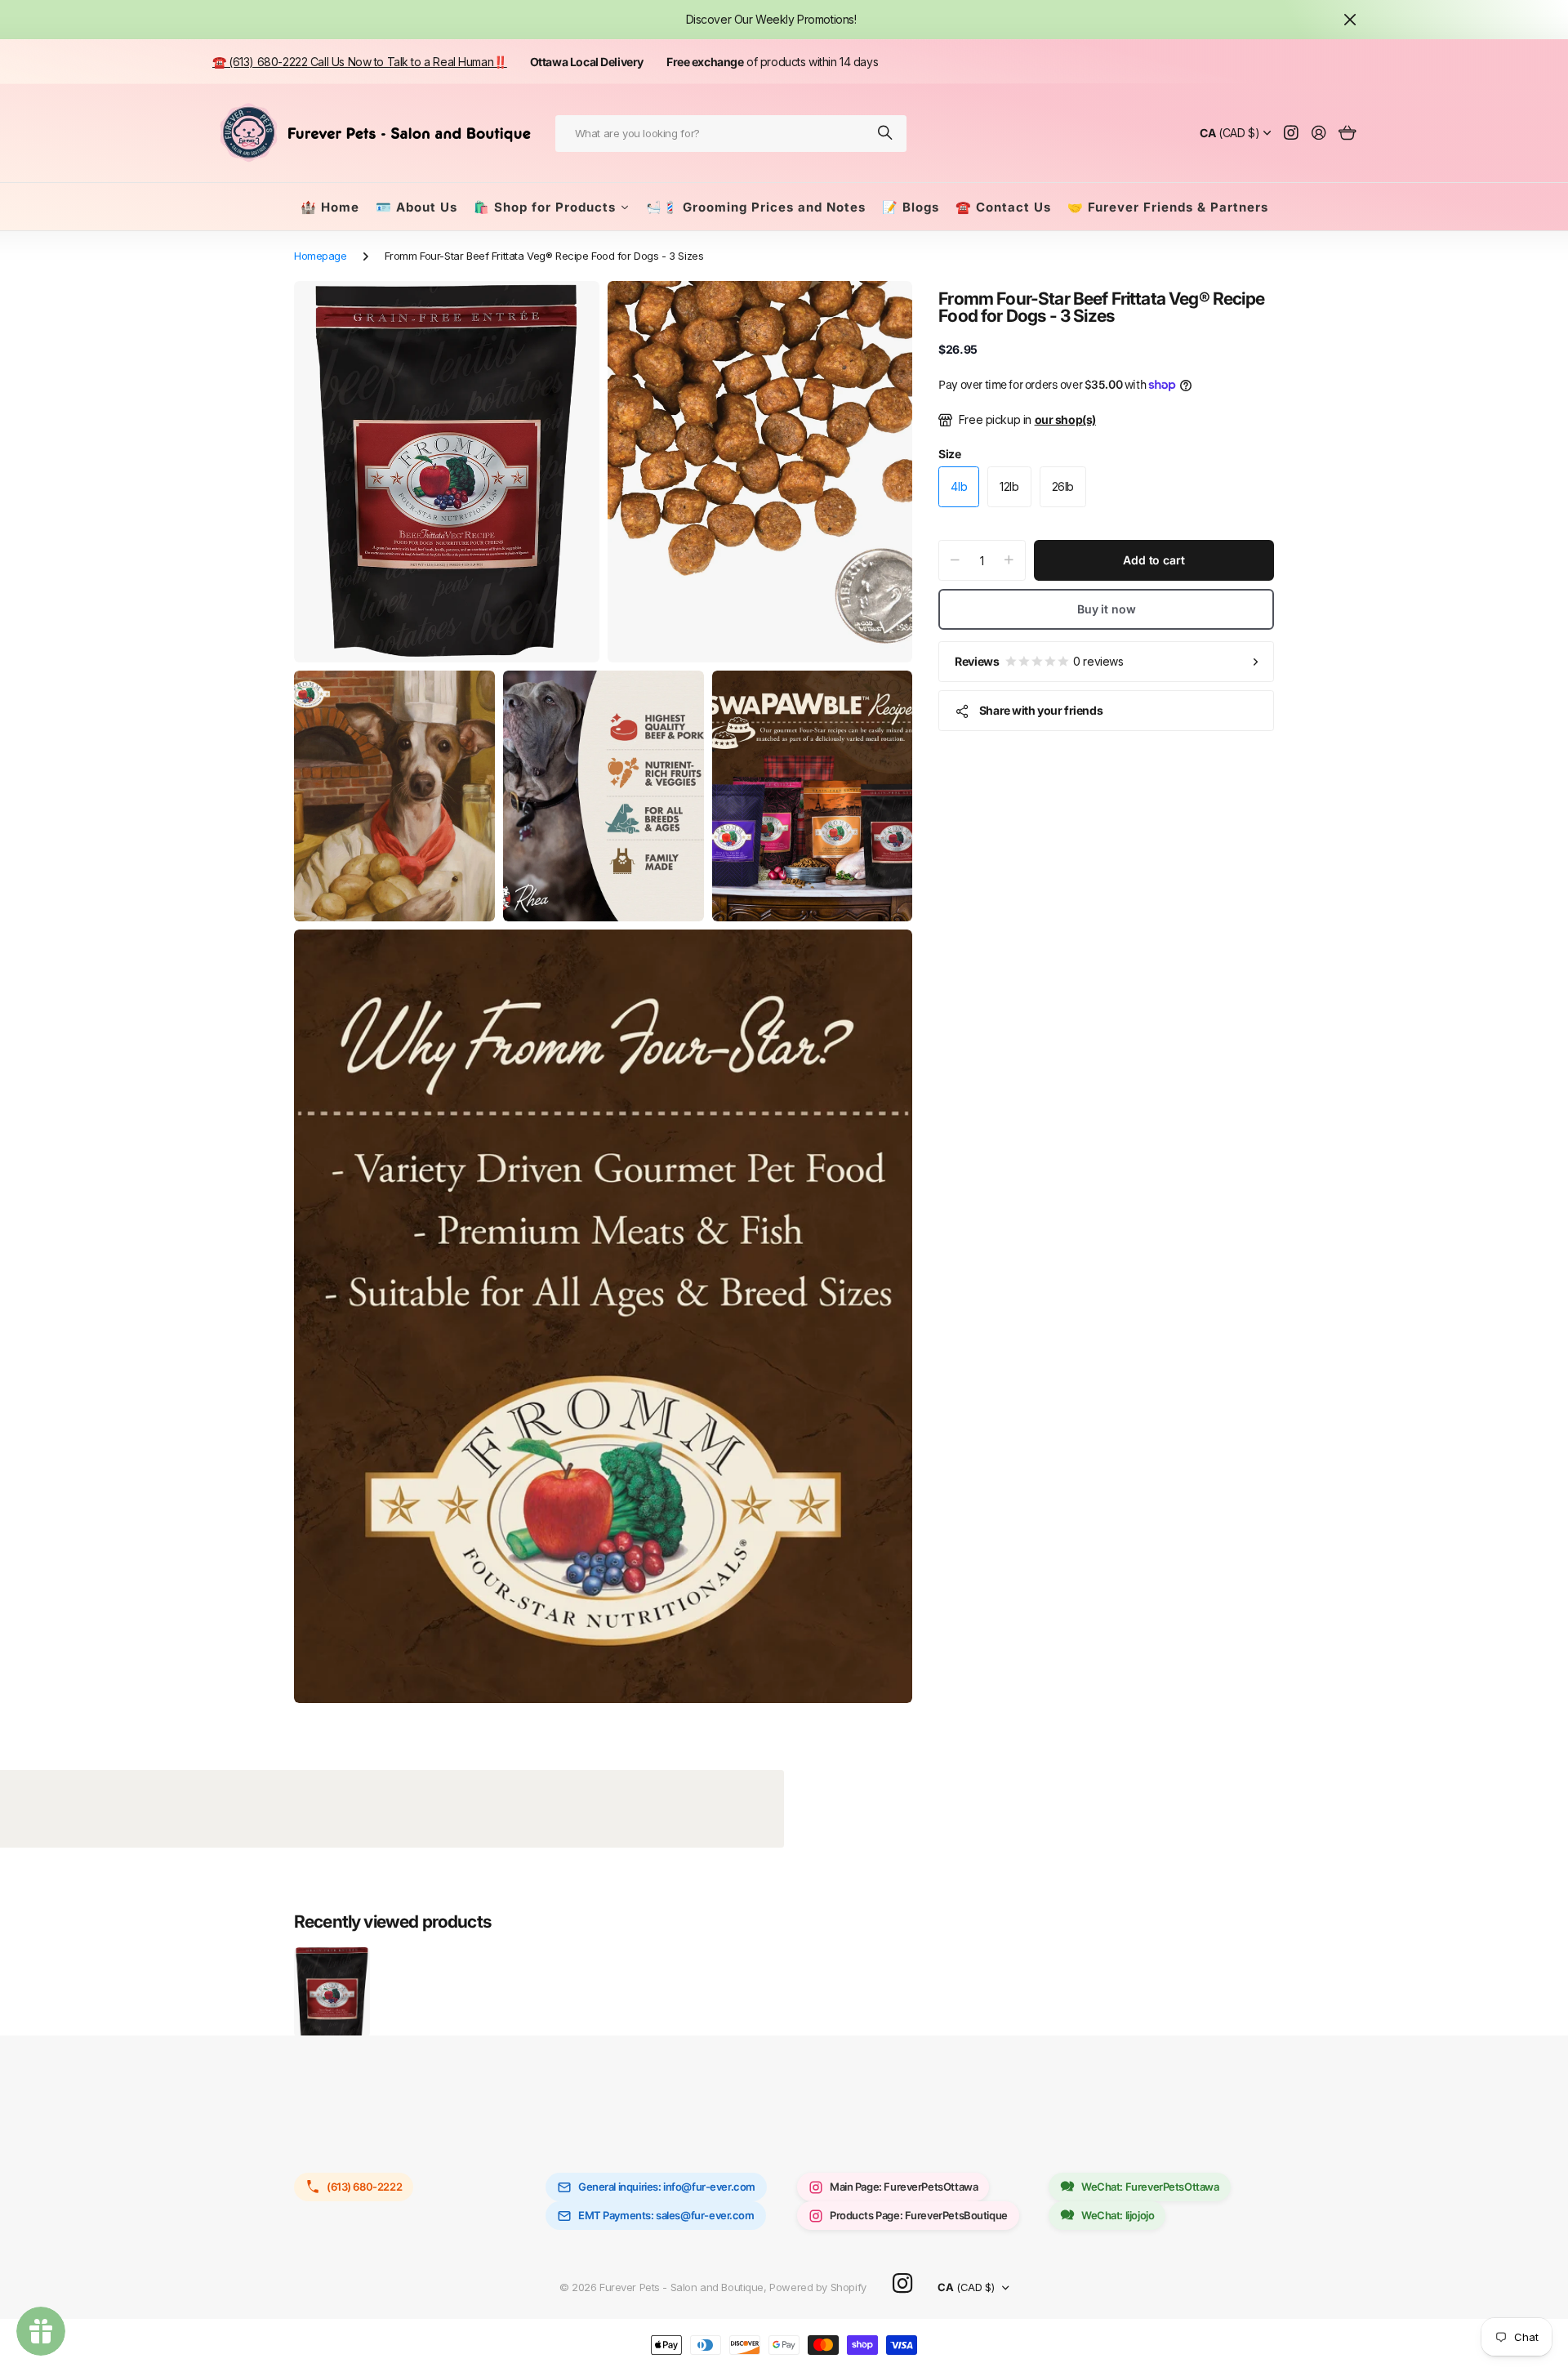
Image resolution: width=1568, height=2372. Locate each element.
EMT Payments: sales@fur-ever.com (666, 2215)
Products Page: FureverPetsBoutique (919, 2215)
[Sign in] (1319, 134)
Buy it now (1107, 609)
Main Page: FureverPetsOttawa (904, 2187)
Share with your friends (1041, 710)
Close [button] (1350, 20)
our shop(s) (1065, 419)
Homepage (321, 256)
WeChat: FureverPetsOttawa (1150, 2187)
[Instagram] (902, 2284)
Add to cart (1154, 560)
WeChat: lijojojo (1118, 2215)
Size (949, 454)
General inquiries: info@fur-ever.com (667, 2187)
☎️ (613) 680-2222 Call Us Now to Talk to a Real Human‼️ (360, 62)
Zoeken (886, 134)
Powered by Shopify (817, 2287)
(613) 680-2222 (364, 2187)
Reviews (1039, 661)
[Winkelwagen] (1347, 134)
